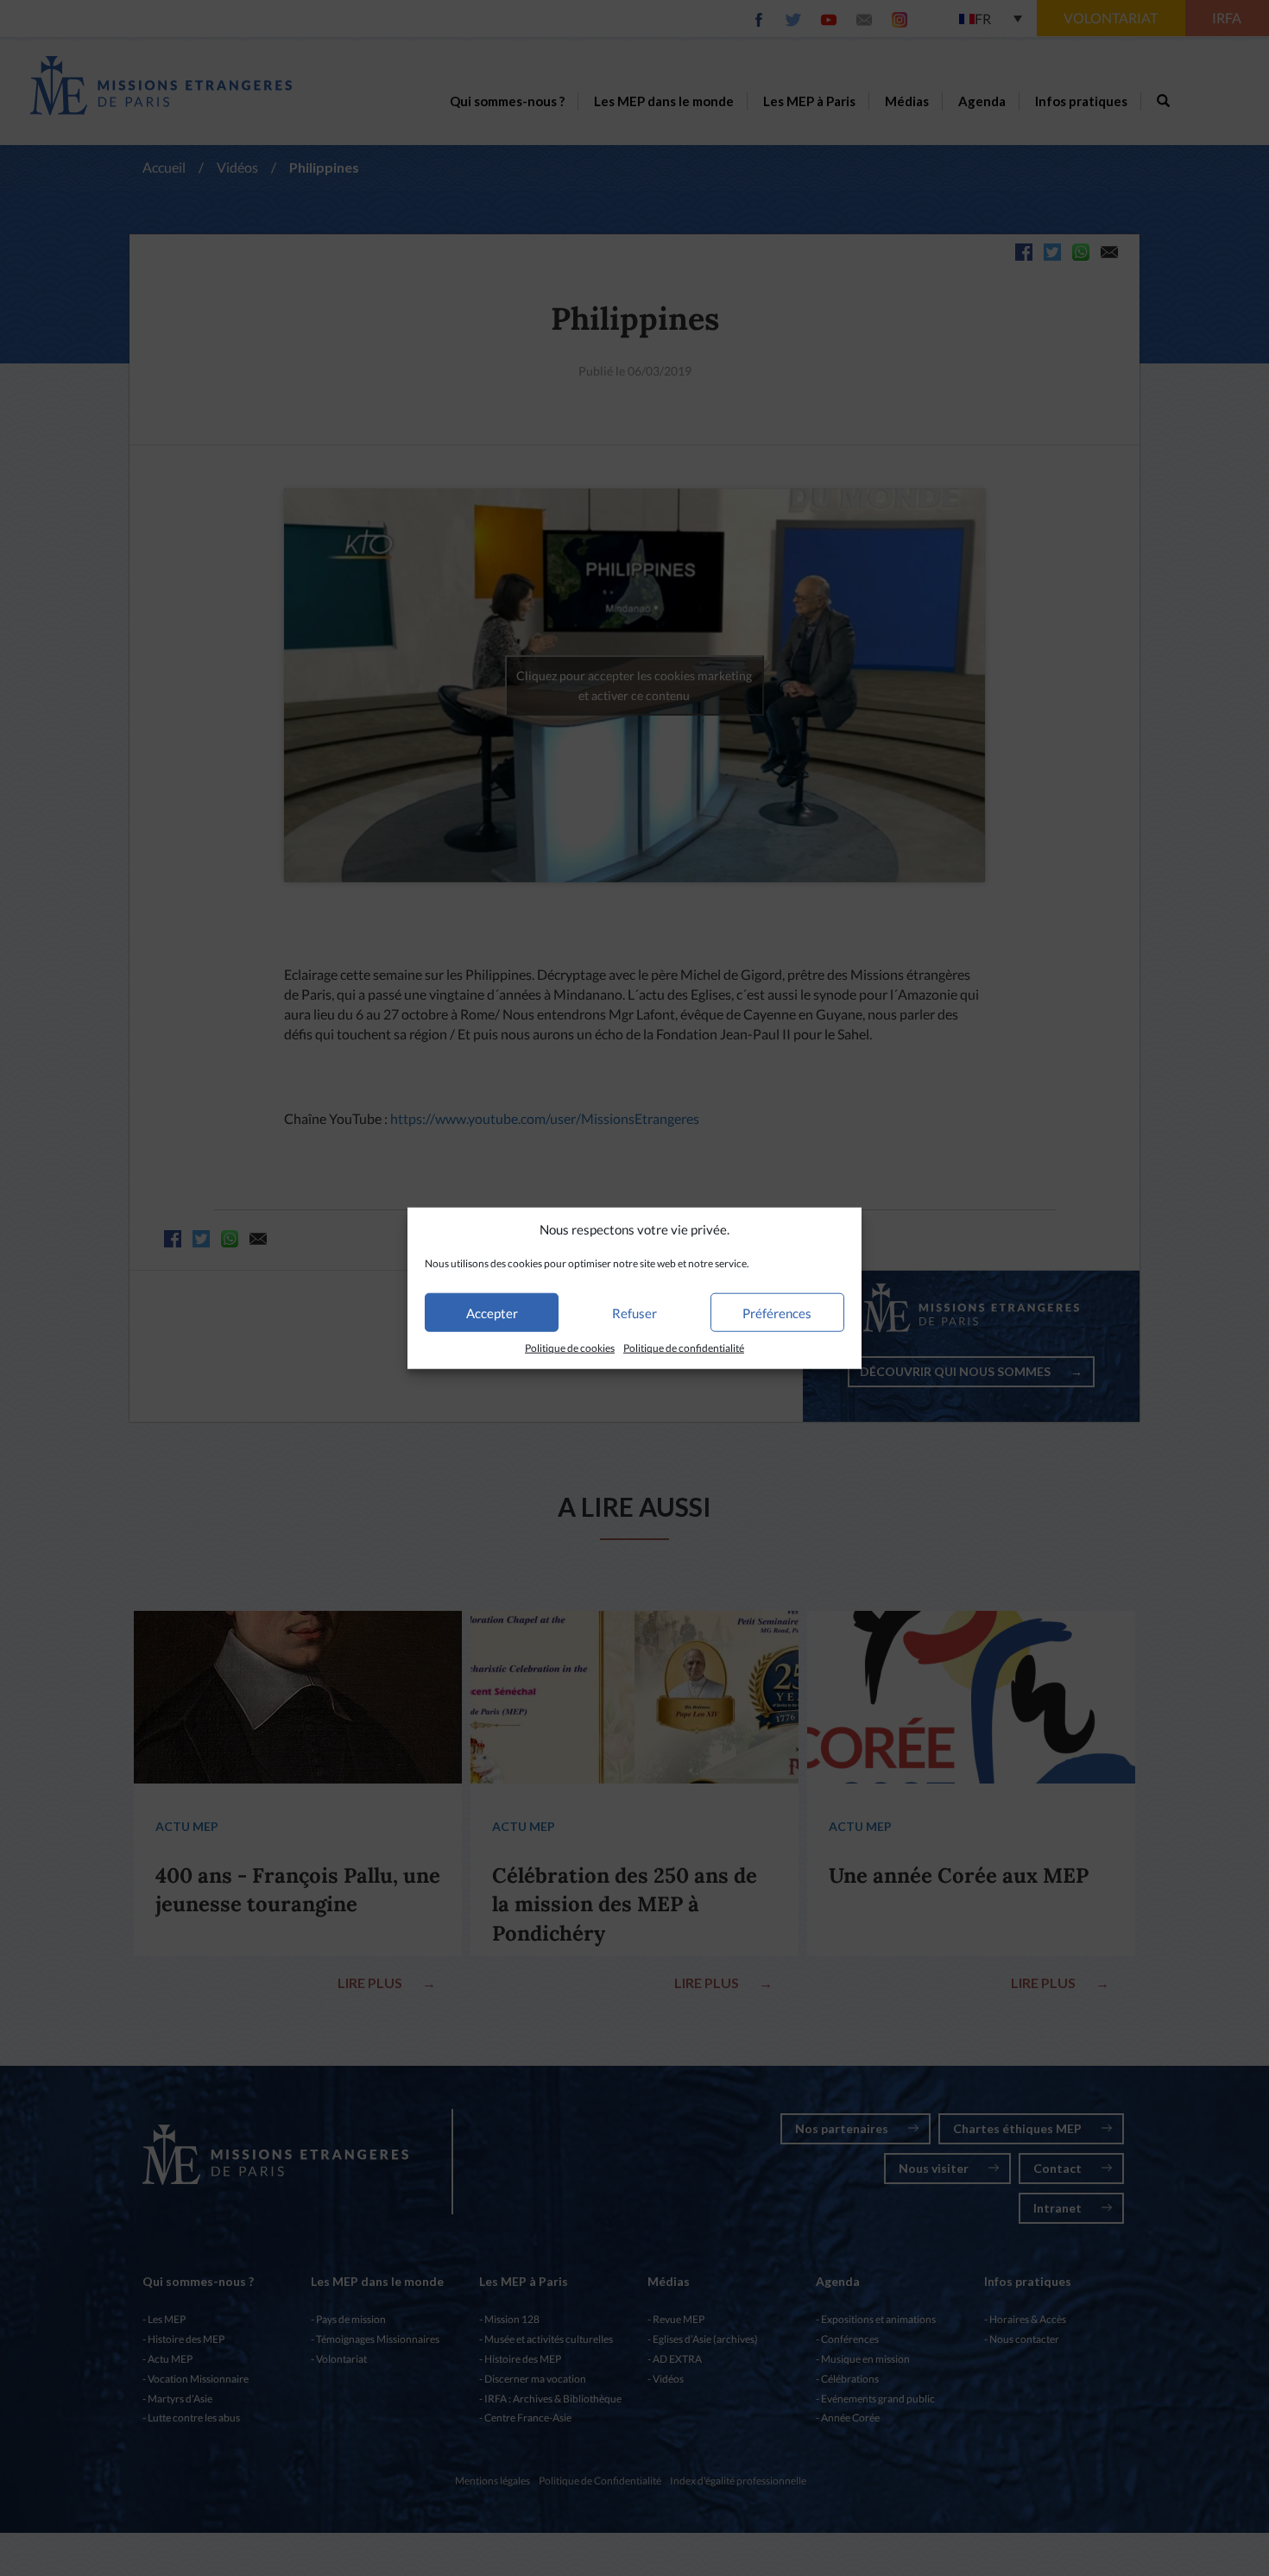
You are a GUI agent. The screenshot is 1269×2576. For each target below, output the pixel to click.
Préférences (777, 1313)
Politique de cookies (570, 1348)
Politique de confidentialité (684, 1348)
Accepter (492, 1313)
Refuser (634, 1313)
